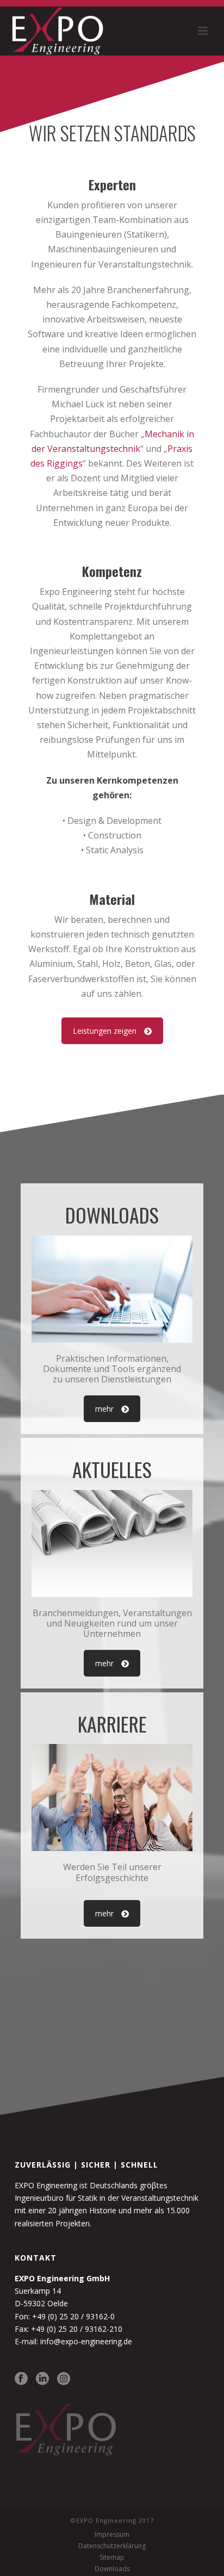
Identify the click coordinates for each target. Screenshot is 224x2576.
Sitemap (112, 2558)
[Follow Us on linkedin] (42, 2379)
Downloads (112, 2569)
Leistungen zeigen (105, 1031)
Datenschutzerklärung (112, 2546)
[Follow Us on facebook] (21, 2379)
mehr (104, 1409)
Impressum (112, 2535)
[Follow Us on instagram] (64, 2379)
